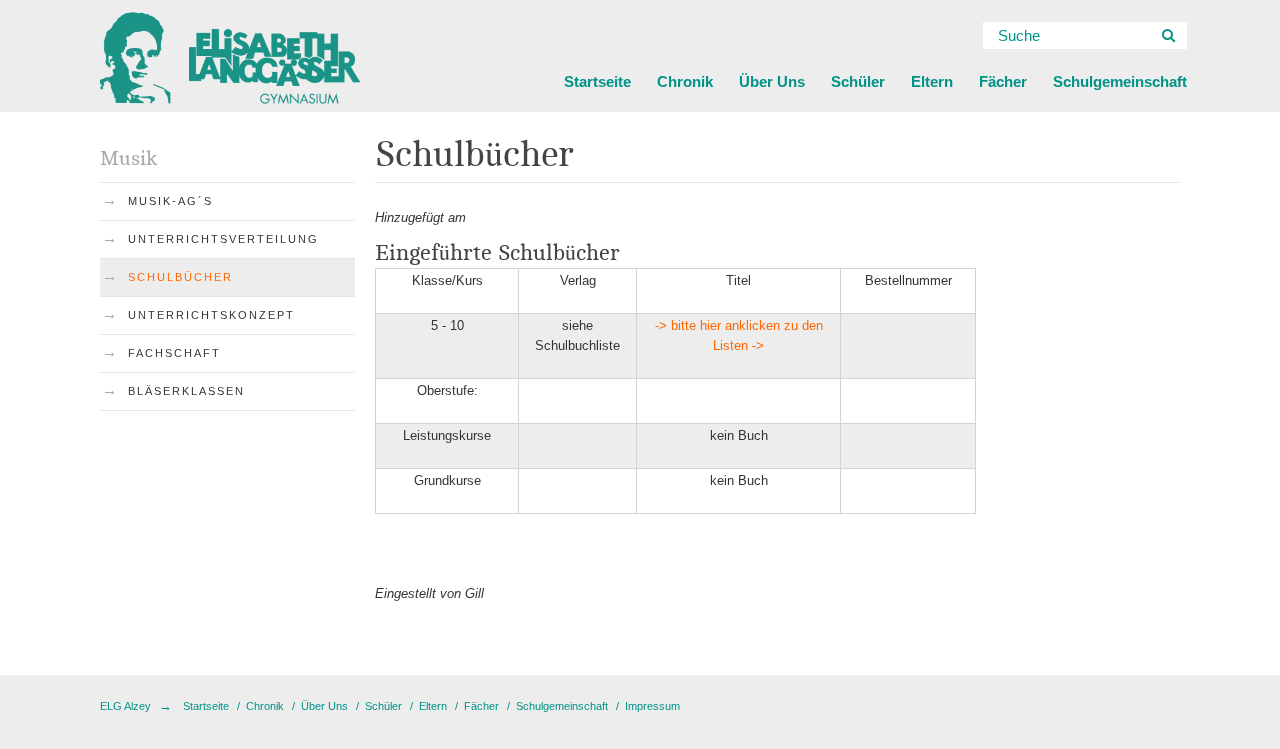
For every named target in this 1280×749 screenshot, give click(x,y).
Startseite (597, 81)
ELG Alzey (125, 706)
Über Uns (772, 81)
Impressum (652, 706)
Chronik (685, 81)
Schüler (858, 81)
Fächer (1003, 81)
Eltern (932, 81)
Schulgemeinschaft (1120, 81)
